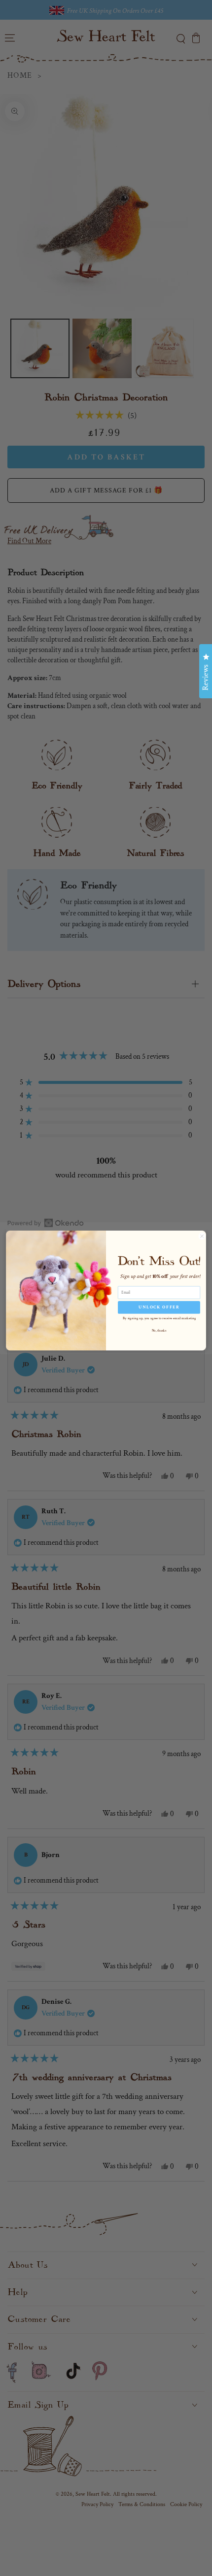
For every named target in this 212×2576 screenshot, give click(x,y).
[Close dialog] (202, 1236)
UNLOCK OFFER (159, 1307)
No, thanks (159, 1331)
